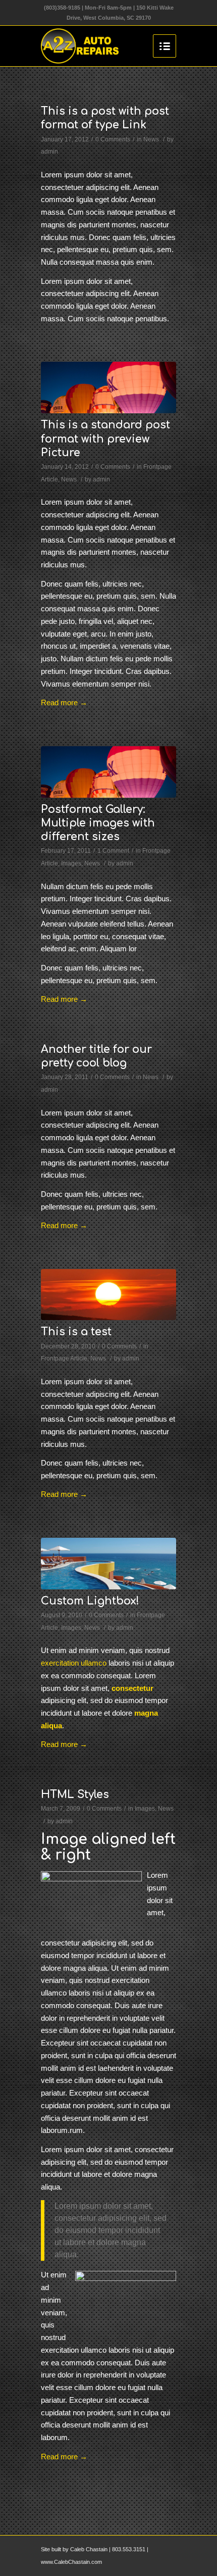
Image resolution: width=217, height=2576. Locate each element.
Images (71, 863)
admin (49, 152)
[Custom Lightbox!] (108, 1564)
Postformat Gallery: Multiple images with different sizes (98, 823)
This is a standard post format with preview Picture (105, 439)
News (151, 139)
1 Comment (113, 851)
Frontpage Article (64, 1358)
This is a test (76, 1332)
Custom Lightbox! (90, 1601)
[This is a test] (108, 1295)
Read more (64, 702)
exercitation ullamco (74, 1663)
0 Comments (113, 139)
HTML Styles (75, 1794)
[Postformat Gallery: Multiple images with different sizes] (108, 772)
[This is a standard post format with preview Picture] (108, 387)
